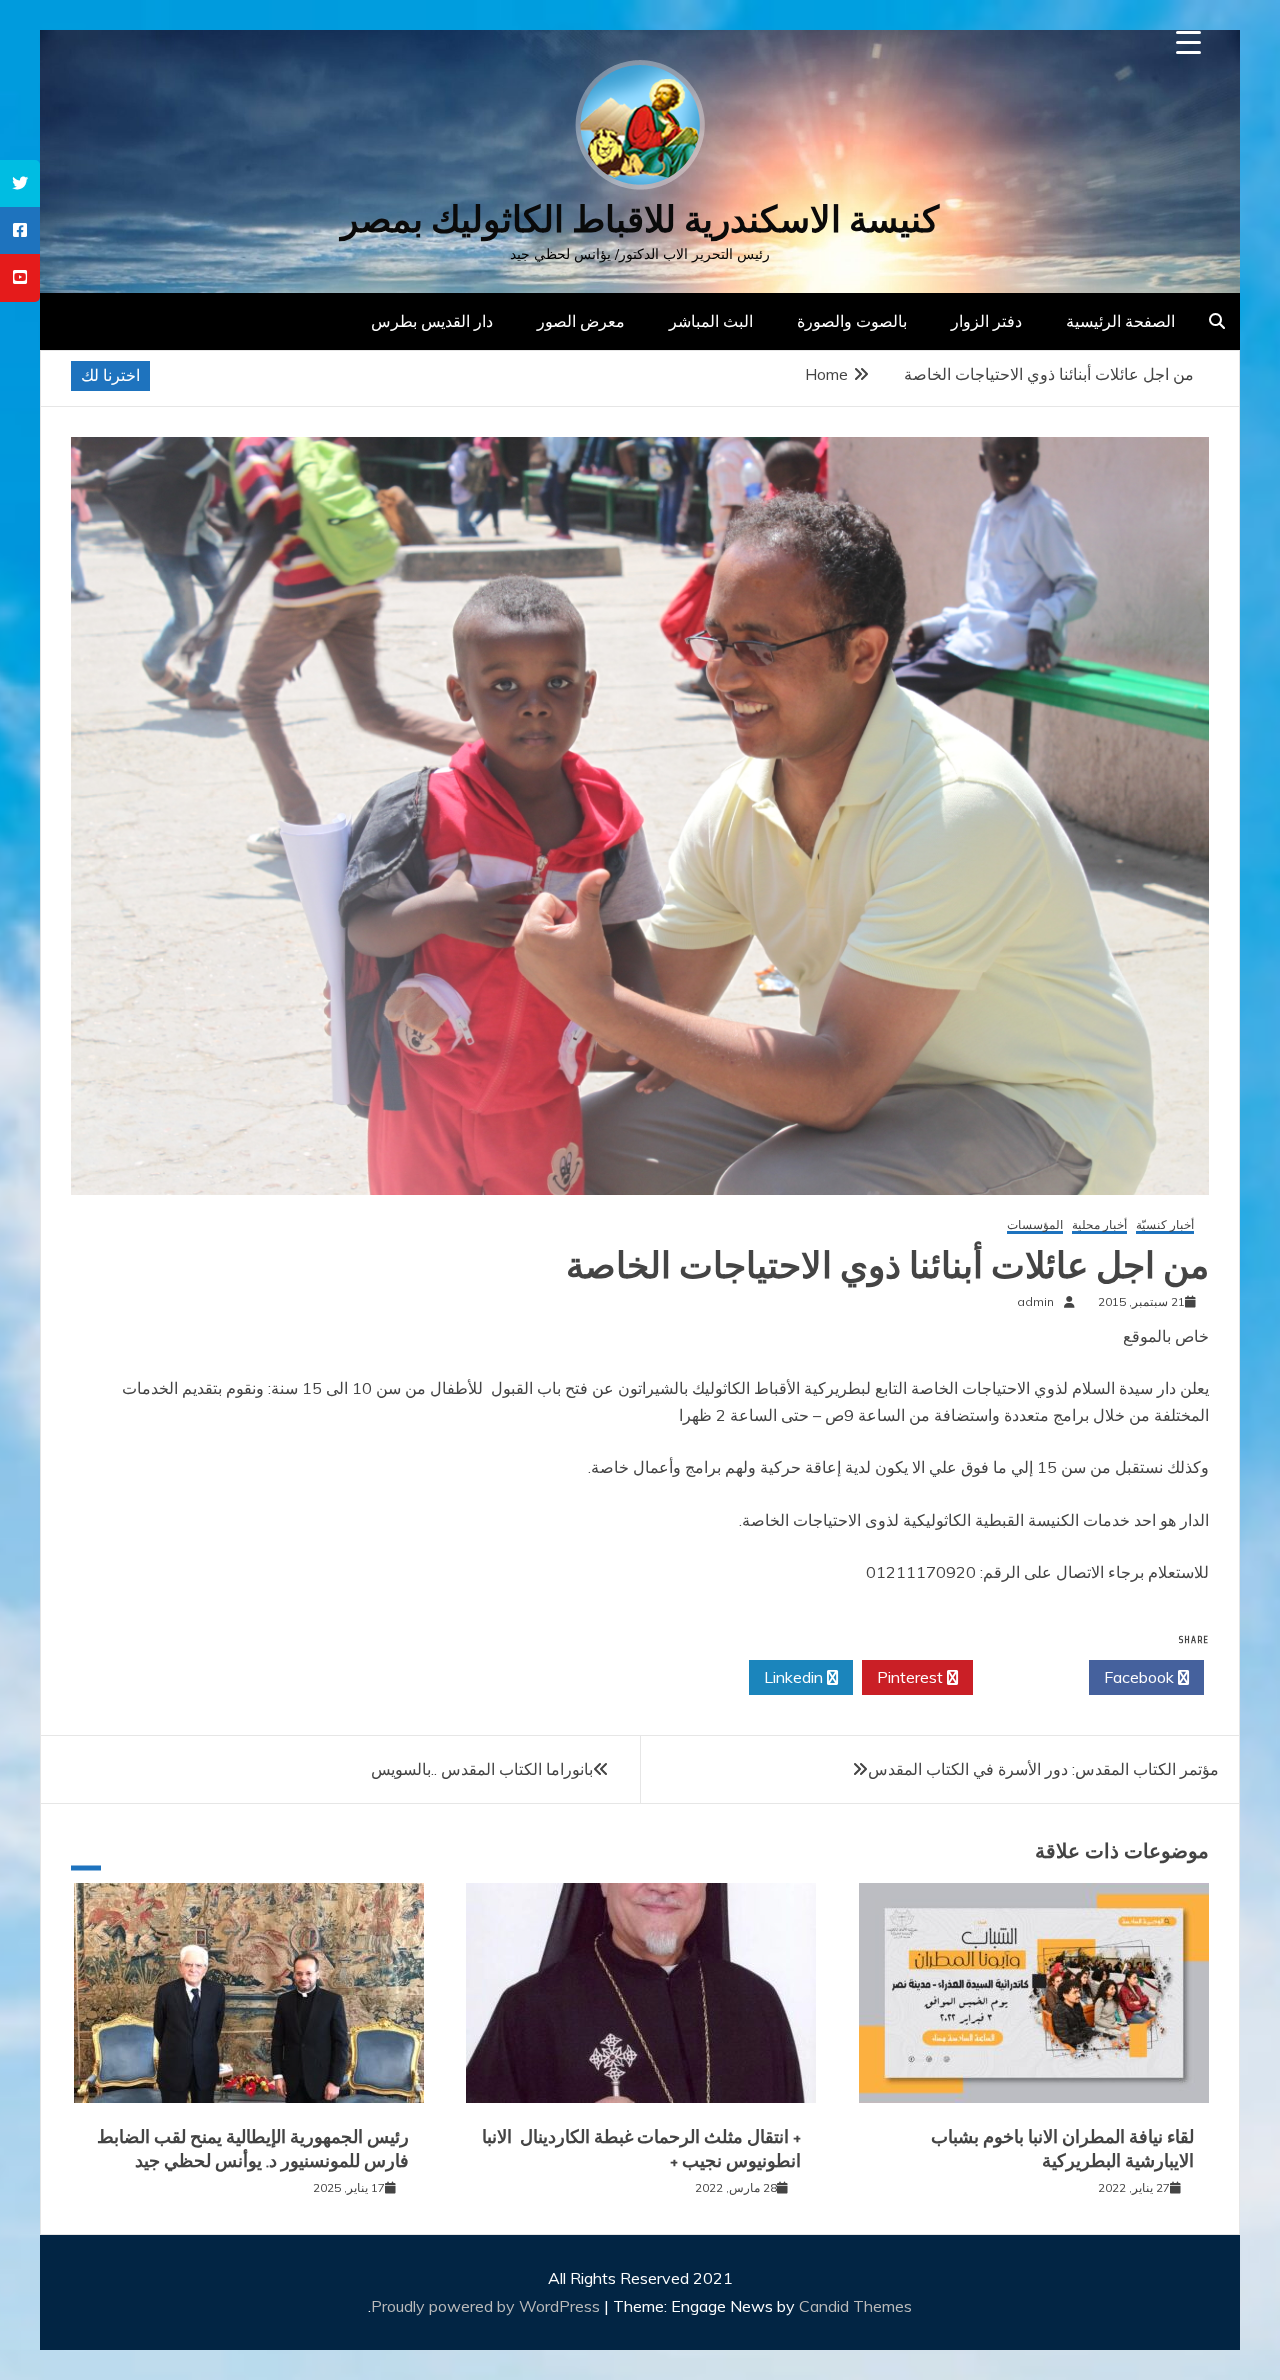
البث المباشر (711, 321)
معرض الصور (581, 321)
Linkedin (795, 1677)
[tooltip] (20, 183)
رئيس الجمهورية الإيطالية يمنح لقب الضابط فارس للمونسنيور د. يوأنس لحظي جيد (253, 2148)
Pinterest (912, 1677)
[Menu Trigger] (1188, 42)
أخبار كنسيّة (1165, 1225)
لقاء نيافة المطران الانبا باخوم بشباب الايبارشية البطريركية (1062, 2148)
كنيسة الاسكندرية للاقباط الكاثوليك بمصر (640, 219)
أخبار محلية (1099, 1225)
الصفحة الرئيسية (1120, 321)
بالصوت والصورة (852, 321)
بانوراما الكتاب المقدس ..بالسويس (482, 1769)
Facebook (1141, 1677)
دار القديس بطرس (432, 321)
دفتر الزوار (986, 321)
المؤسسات (1035, 1225)
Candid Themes (855, 2306)
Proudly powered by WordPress (487, 2306)
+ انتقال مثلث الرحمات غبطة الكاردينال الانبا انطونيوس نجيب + (641, 2148)
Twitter (1025, 1677)
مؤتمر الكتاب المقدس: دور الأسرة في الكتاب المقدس (1043, 1769)
